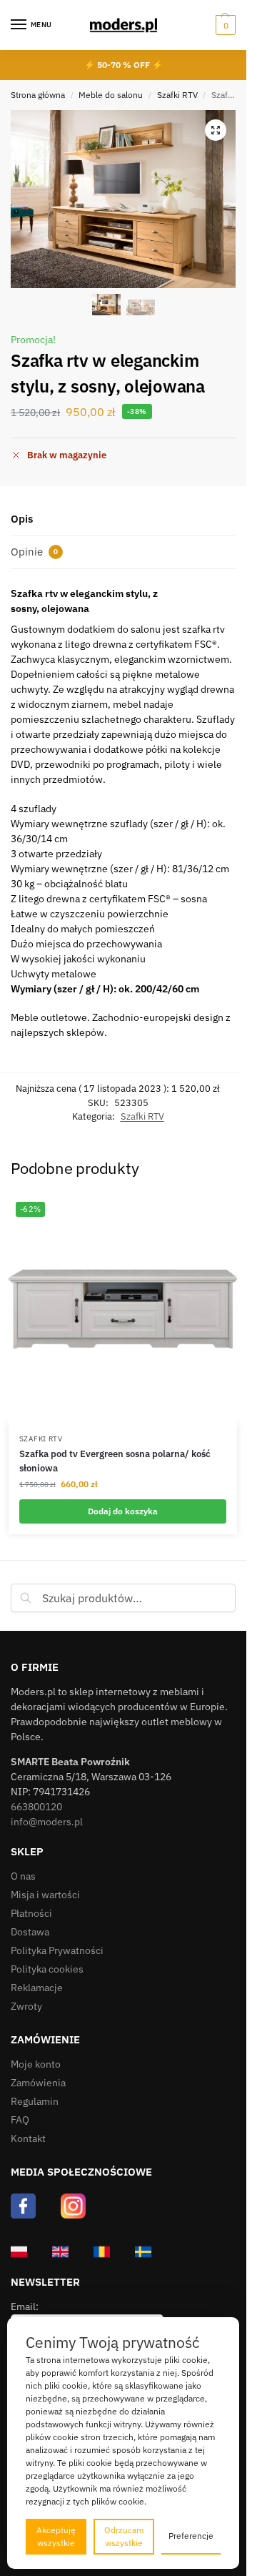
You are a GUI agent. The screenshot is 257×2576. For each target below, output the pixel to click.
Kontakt (28, 2138)
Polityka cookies (47, 1969)
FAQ (20, 2120)
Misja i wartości (45, 1895)
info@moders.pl (47, 1822)
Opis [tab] (22, 519)
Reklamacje (37, 1988)
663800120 (36, 1807)
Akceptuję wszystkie (56, 2536)
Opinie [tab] (34, 552)
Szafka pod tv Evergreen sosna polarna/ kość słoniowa (115, 1461)
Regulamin (35, 2101)
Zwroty (26, 2006)
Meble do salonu (111, 95)
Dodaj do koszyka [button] (123, 1511)
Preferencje (191, 2536)
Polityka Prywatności (57, 1950)
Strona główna (38, 95)
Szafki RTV (177, 95)
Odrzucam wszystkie (124, 2536)
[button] (224, 25)
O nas (23, 1876)
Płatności (31, 1913)
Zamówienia (38, 2083)
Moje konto (36, 2064)
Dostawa (30, 1932)
